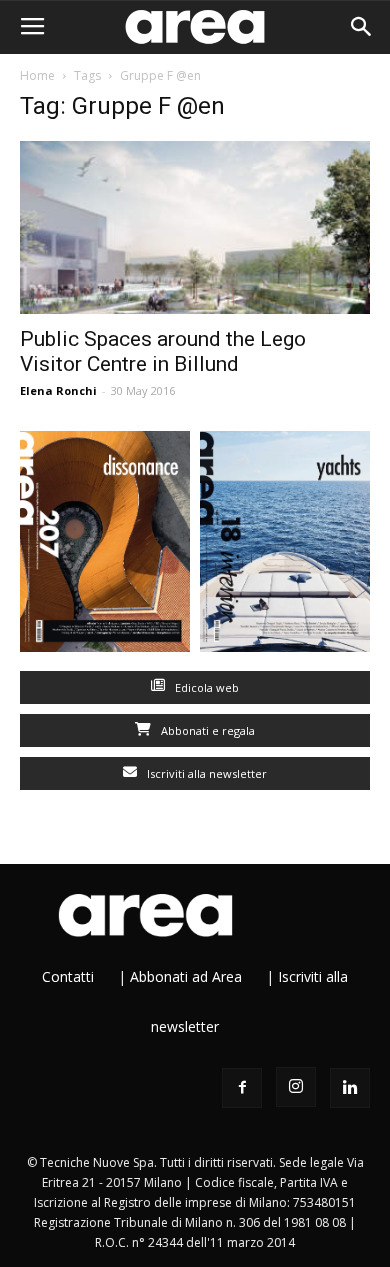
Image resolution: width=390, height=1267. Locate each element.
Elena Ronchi (58, 390)
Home (37, 75)
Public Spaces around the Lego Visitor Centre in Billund (163, 351)
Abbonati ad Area (186, 976)
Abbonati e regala (206, 730)
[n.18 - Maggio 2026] (285, 546)
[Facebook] (242, 1088)
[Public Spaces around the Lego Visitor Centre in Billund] (195, 227)
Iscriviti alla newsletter (205, 773)
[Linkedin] (350, 1088)
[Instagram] (296, 1087)
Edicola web (205, 687)
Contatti (68, 976)
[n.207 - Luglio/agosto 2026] (105, 546)
